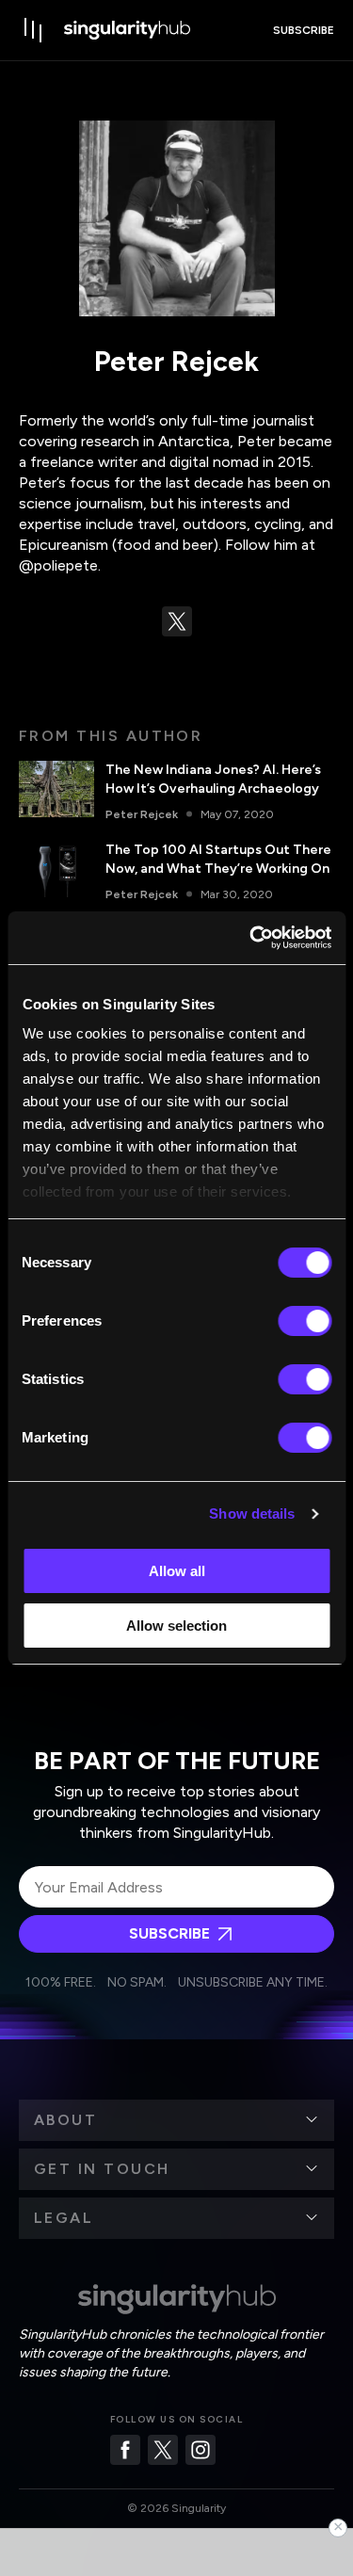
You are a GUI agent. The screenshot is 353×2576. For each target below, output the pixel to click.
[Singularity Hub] (127, 30)
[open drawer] (34, 30)
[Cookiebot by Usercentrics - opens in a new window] (251, 938)
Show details (252, 1513)
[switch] (305, 1321)
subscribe (304, 30)
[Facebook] (125, 2450)
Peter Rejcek (142, 814)
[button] (176, 2120)
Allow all (177, 1571)
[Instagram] (201, 2450)
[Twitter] (163, 2450)
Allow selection (176, 1626)
